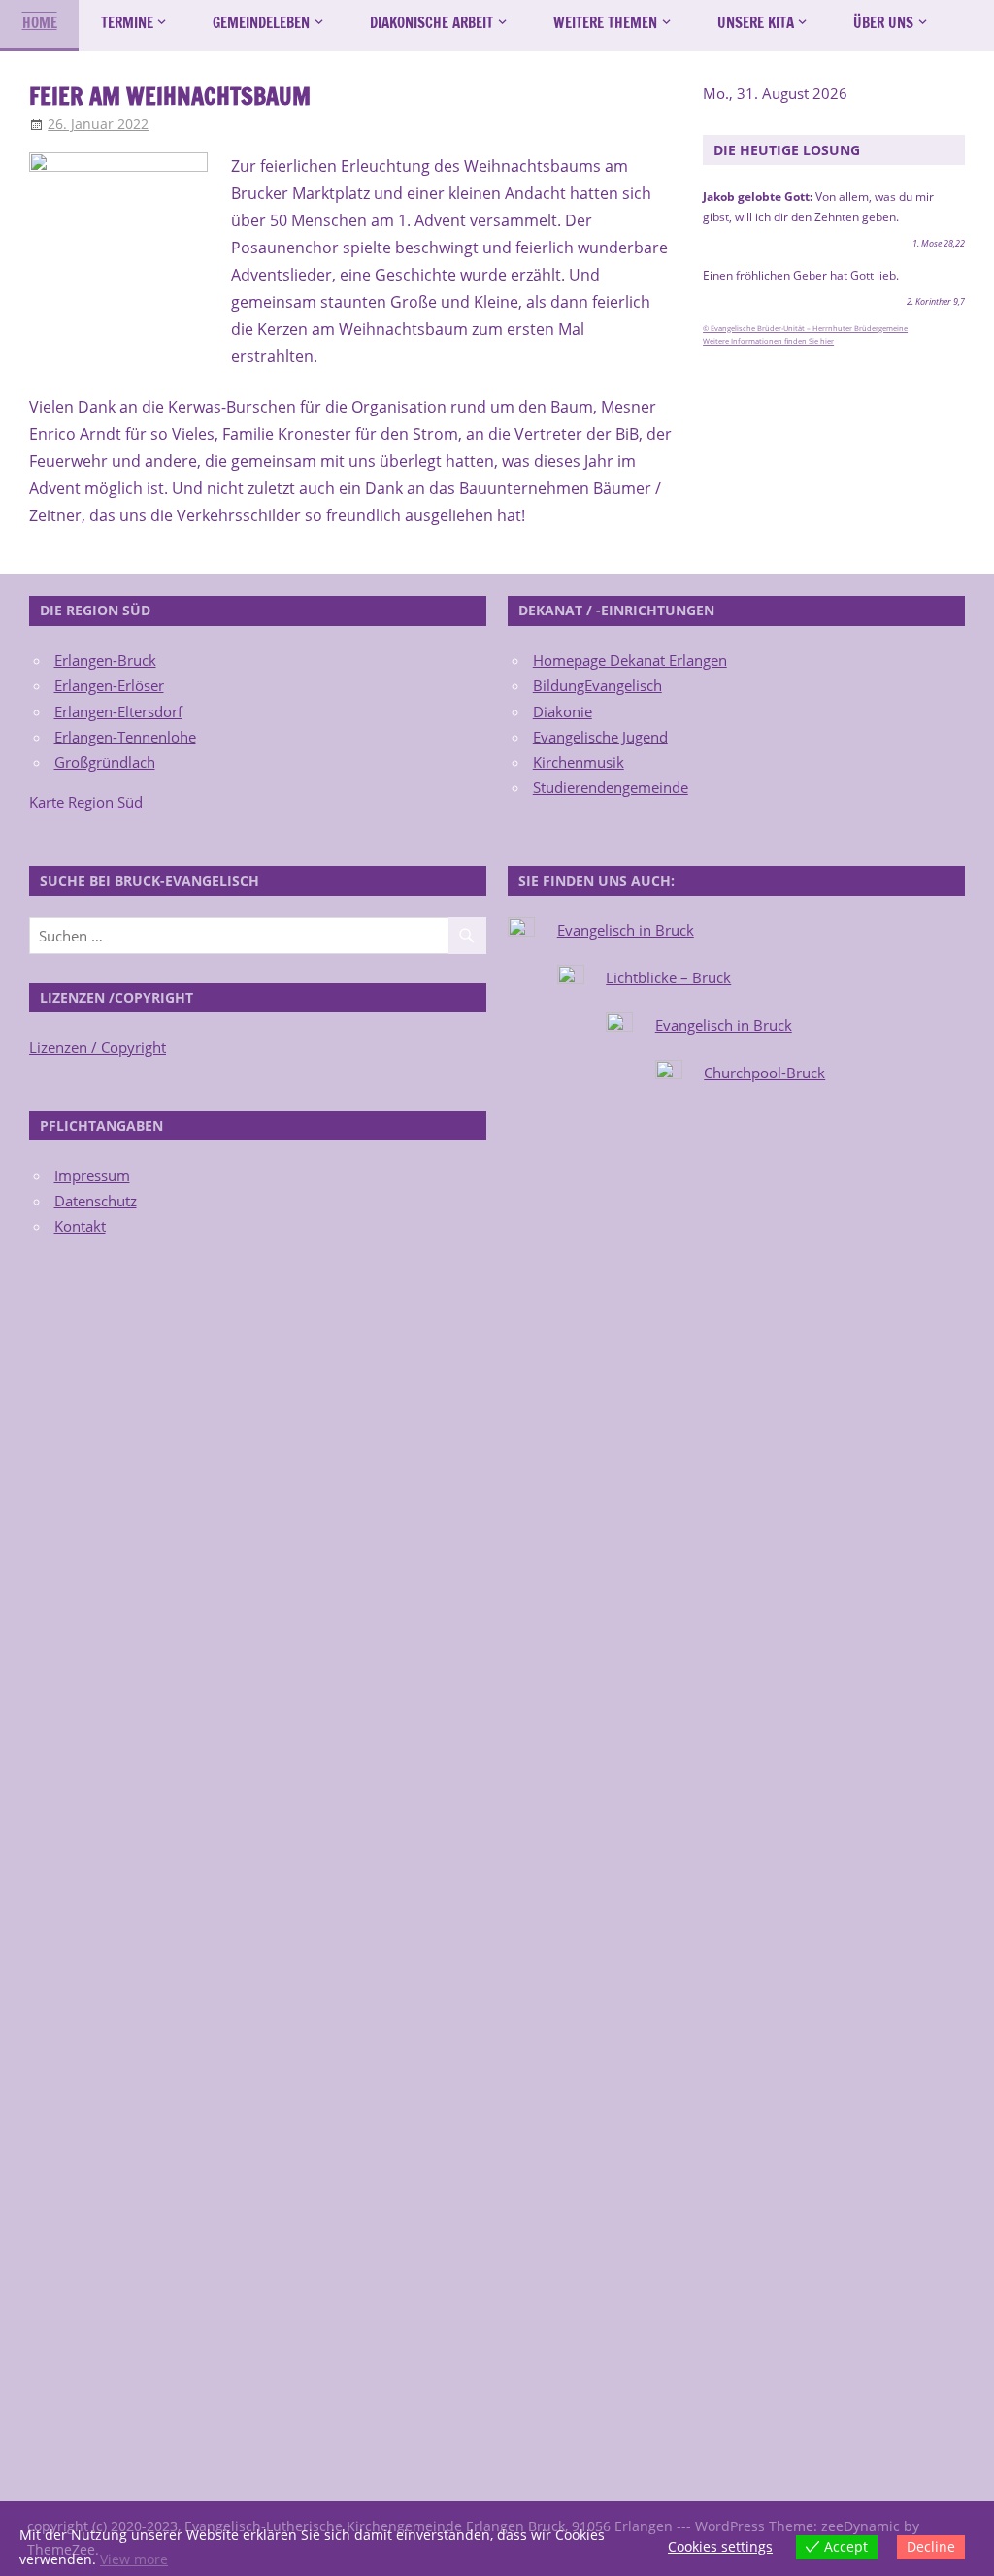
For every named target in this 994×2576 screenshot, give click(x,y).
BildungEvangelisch (597, 685)
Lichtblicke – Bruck (668, 977)
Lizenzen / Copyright (98, 1047)
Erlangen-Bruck (105, 660)
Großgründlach (105, 762)
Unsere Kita (756, 23)
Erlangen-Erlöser (109, 685)
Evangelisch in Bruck (626, 930)
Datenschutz (96, 1201)
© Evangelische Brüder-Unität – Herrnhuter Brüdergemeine (805, 328)
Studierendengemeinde (611, 787)
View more (134, 2559)
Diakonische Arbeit (431, 23)
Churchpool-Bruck (764, 1073)
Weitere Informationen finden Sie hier (768, 341)
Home (40, 23)
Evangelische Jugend (600, 737)
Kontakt (80, 1226)
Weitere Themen (605, 23)
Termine (127, 23)
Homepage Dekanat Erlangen (630, 660)
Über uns (883, 23)
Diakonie (563, 711)
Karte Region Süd (86, 802)
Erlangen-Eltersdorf (118, 711)
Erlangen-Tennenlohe (125, 737)
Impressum (92, 1175)
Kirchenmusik (579, 762)
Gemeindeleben (261, 23)
